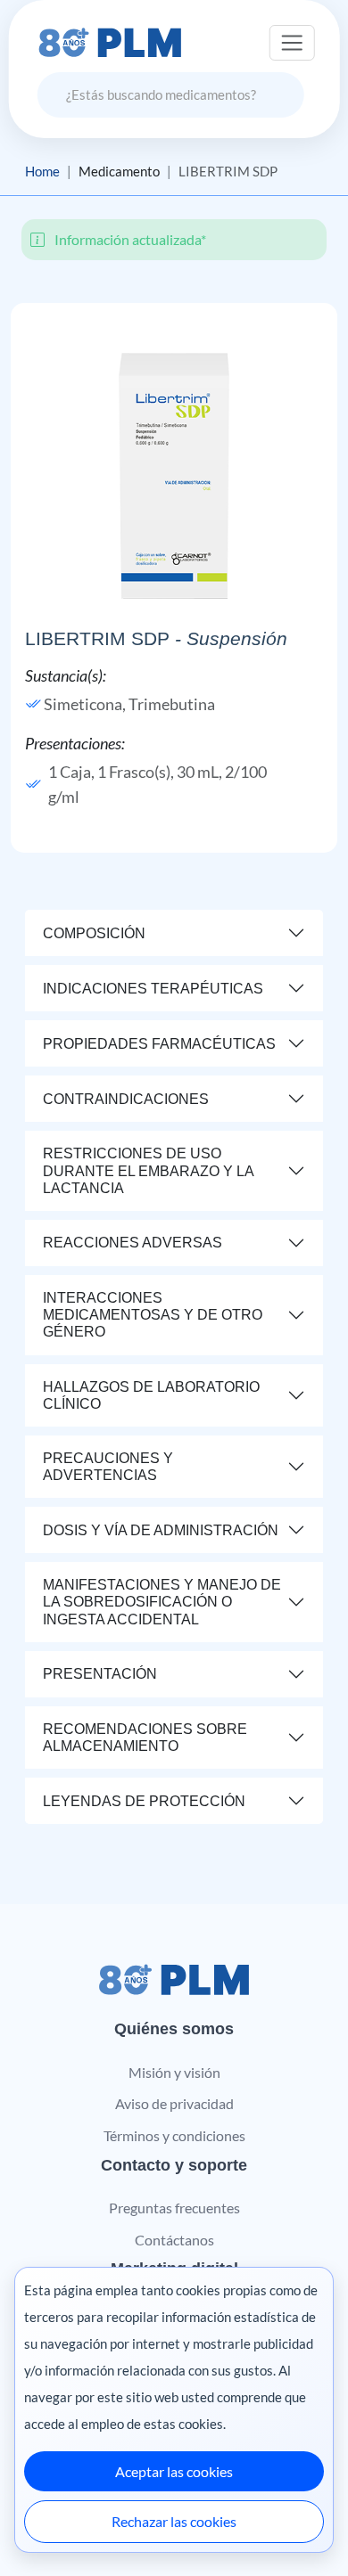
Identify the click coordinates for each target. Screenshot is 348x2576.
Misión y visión (174, 2072)
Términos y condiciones (174, 2135)
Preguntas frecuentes (174, 2208)
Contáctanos (174, 2240)
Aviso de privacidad (174, 2103)
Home (42, 171)
